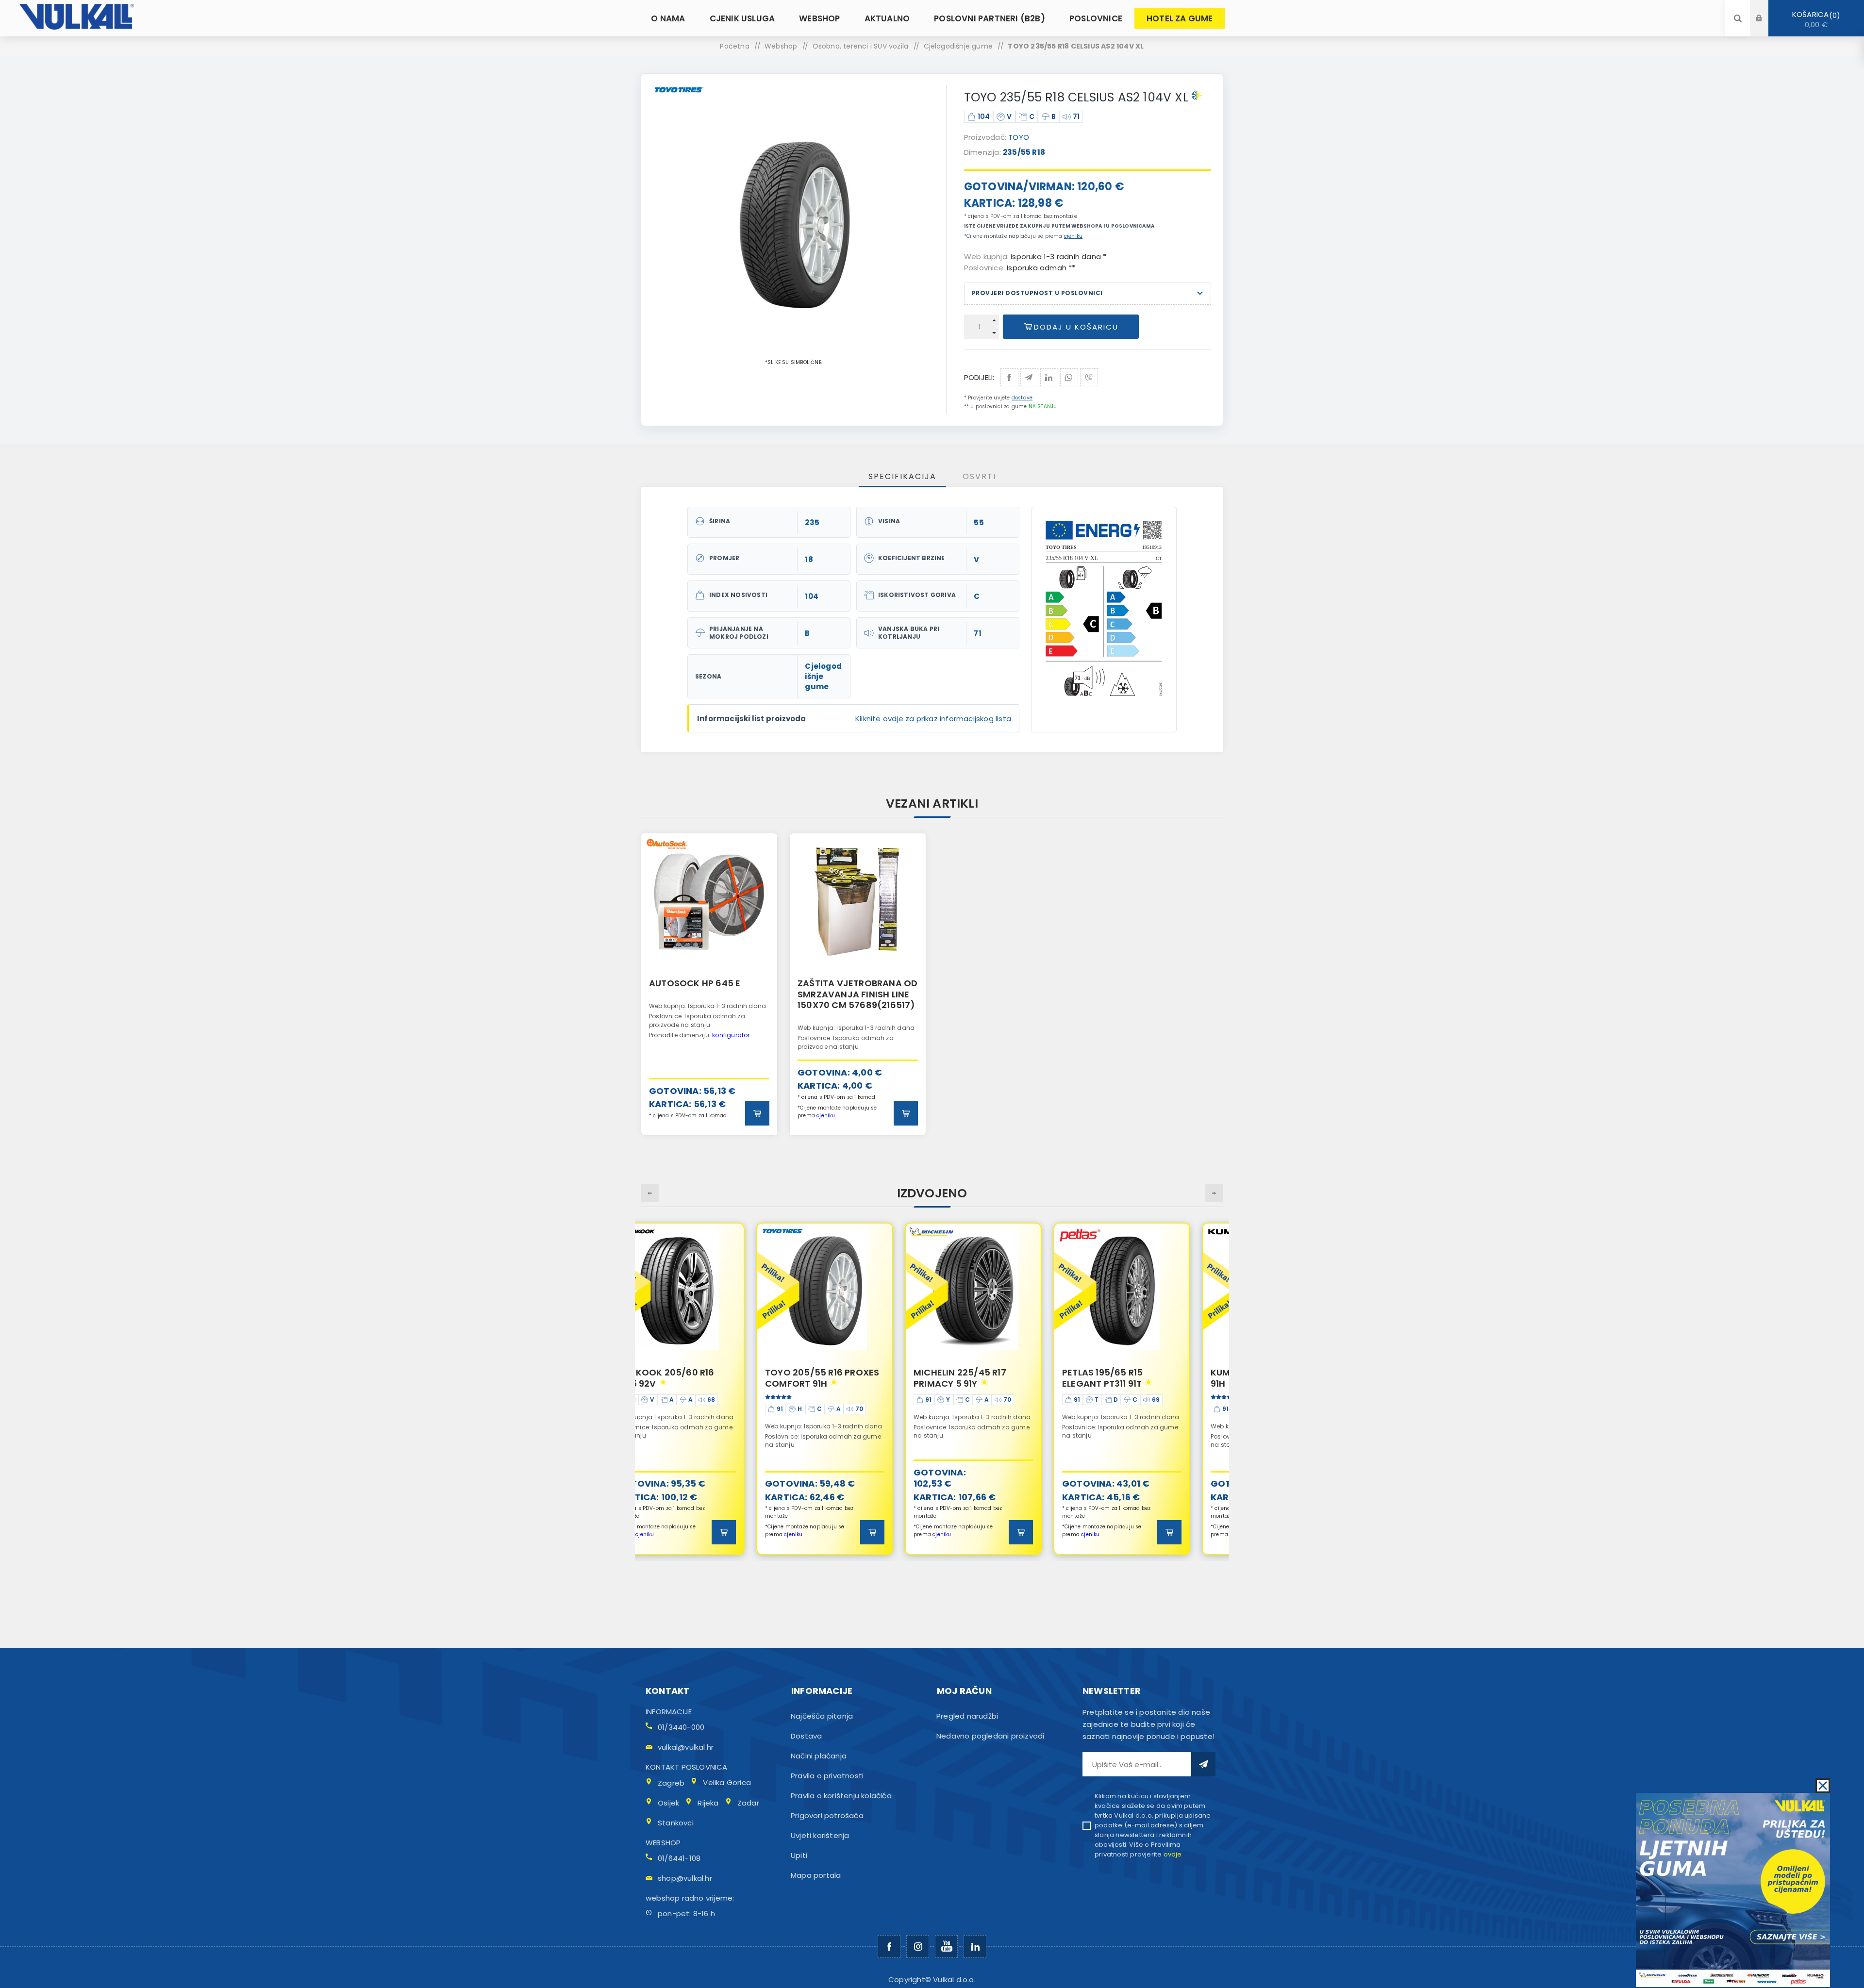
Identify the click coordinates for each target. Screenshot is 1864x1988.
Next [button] (1214, 1193)
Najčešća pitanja (822, 1716)
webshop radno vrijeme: (690, 1898)
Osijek (668, 1803)
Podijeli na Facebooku (1009, 377)
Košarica (1814, 19)
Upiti (799, 1855)
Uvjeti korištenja (820, 1835)
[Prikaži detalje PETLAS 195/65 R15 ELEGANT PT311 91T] (1006, 1291)
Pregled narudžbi (967, 1716)
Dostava (806, 1736)
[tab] (902, 476)
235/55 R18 (1024, 152)
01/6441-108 (679, 1858)
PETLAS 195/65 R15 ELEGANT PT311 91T (987, 1378)
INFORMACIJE (669, 1712)
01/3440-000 (681, 1727)
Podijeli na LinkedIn (1049, 377)
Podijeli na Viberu (1089, 377)
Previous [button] (650, 1193)
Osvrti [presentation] (979, 476)
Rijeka (708, 1803)
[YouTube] (946, 1947)
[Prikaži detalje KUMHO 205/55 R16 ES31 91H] (1155, 1291)
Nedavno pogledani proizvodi (990, 1736)
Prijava (1766, 9)
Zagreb (671, 1783)
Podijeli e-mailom (1029, 377)
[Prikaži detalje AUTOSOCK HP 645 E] (709, 901)
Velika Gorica (727, 1782)
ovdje (1173, 1854)
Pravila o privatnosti (827, 1776)
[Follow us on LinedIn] (975, 1947)
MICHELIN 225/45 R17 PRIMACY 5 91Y (844, 1378)
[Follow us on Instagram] (918, 1947)
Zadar (748, 1803)
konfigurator (731, 1035)
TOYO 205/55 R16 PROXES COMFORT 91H (707, 1378)
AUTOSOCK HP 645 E (695, 983)
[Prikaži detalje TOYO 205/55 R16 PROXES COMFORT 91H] (709, 1291)
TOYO (1019, 137)
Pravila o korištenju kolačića (841, 1796)
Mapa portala (816, 1875)
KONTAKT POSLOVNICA (687, 1767)
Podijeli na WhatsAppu (1069, 377)
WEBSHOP (663, 1843)
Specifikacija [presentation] (902, 476)
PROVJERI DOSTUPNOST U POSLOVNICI (1037, 293)
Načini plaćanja (819, 1756)
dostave (1022, 398)
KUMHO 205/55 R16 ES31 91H (1148, 1378)
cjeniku (1073, 236)
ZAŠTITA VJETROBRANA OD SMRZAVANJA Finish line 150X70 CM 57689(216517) (857, 994)
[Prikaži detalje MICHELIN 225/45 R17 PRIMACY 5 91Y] (858, 1291)
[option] (709, 984)
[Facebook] (889, 1947)
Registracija (1766, 27)
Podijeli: (979, 377)
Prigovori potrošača (827, 1815)
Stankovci (676, 1823)
